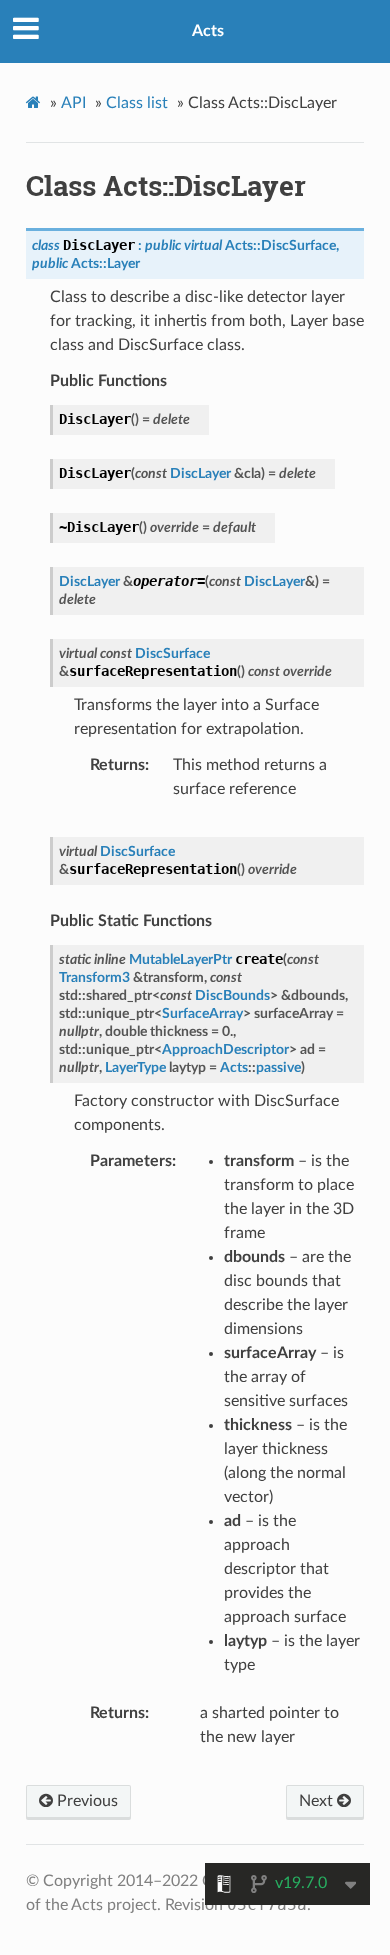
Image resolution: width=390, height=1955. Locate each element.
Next (318, 1801)
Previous (85, 1801)
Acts (208, 31)
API (73, 103)
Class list (137, 103)
